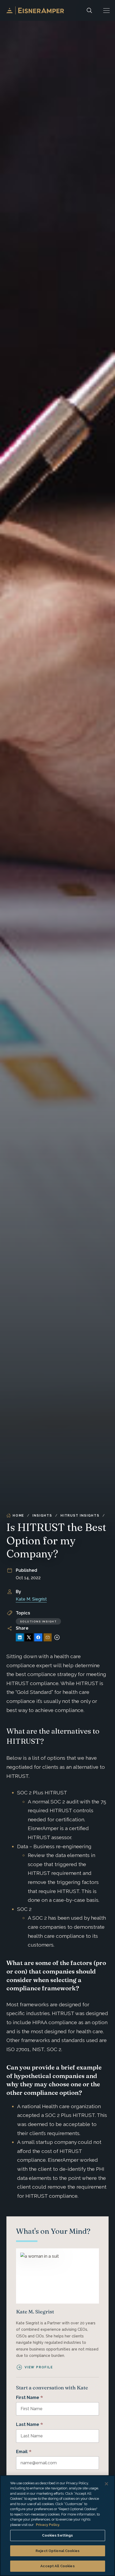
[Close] (106, 2484)
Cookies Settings (57, 2535)
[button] (106, 10)
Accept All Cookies (57, 2566)
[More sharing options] (57, 1637)
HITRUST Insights (80, 1516)
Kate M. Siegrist (31, 1599)
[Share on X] (29, 1637)
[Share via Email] (48, 1637)
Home (18, 1516)
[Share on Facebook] (38, 1637)
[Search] (89, 10)
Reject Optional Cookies (57, 2551)
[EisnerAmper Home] (35, 10)
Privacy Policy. (48, 2525)
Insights (42, 1516)
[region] (57, 2526)
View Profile (39, 2367)
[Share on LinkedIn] (20, 1637)
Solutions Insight (39, 1621)
